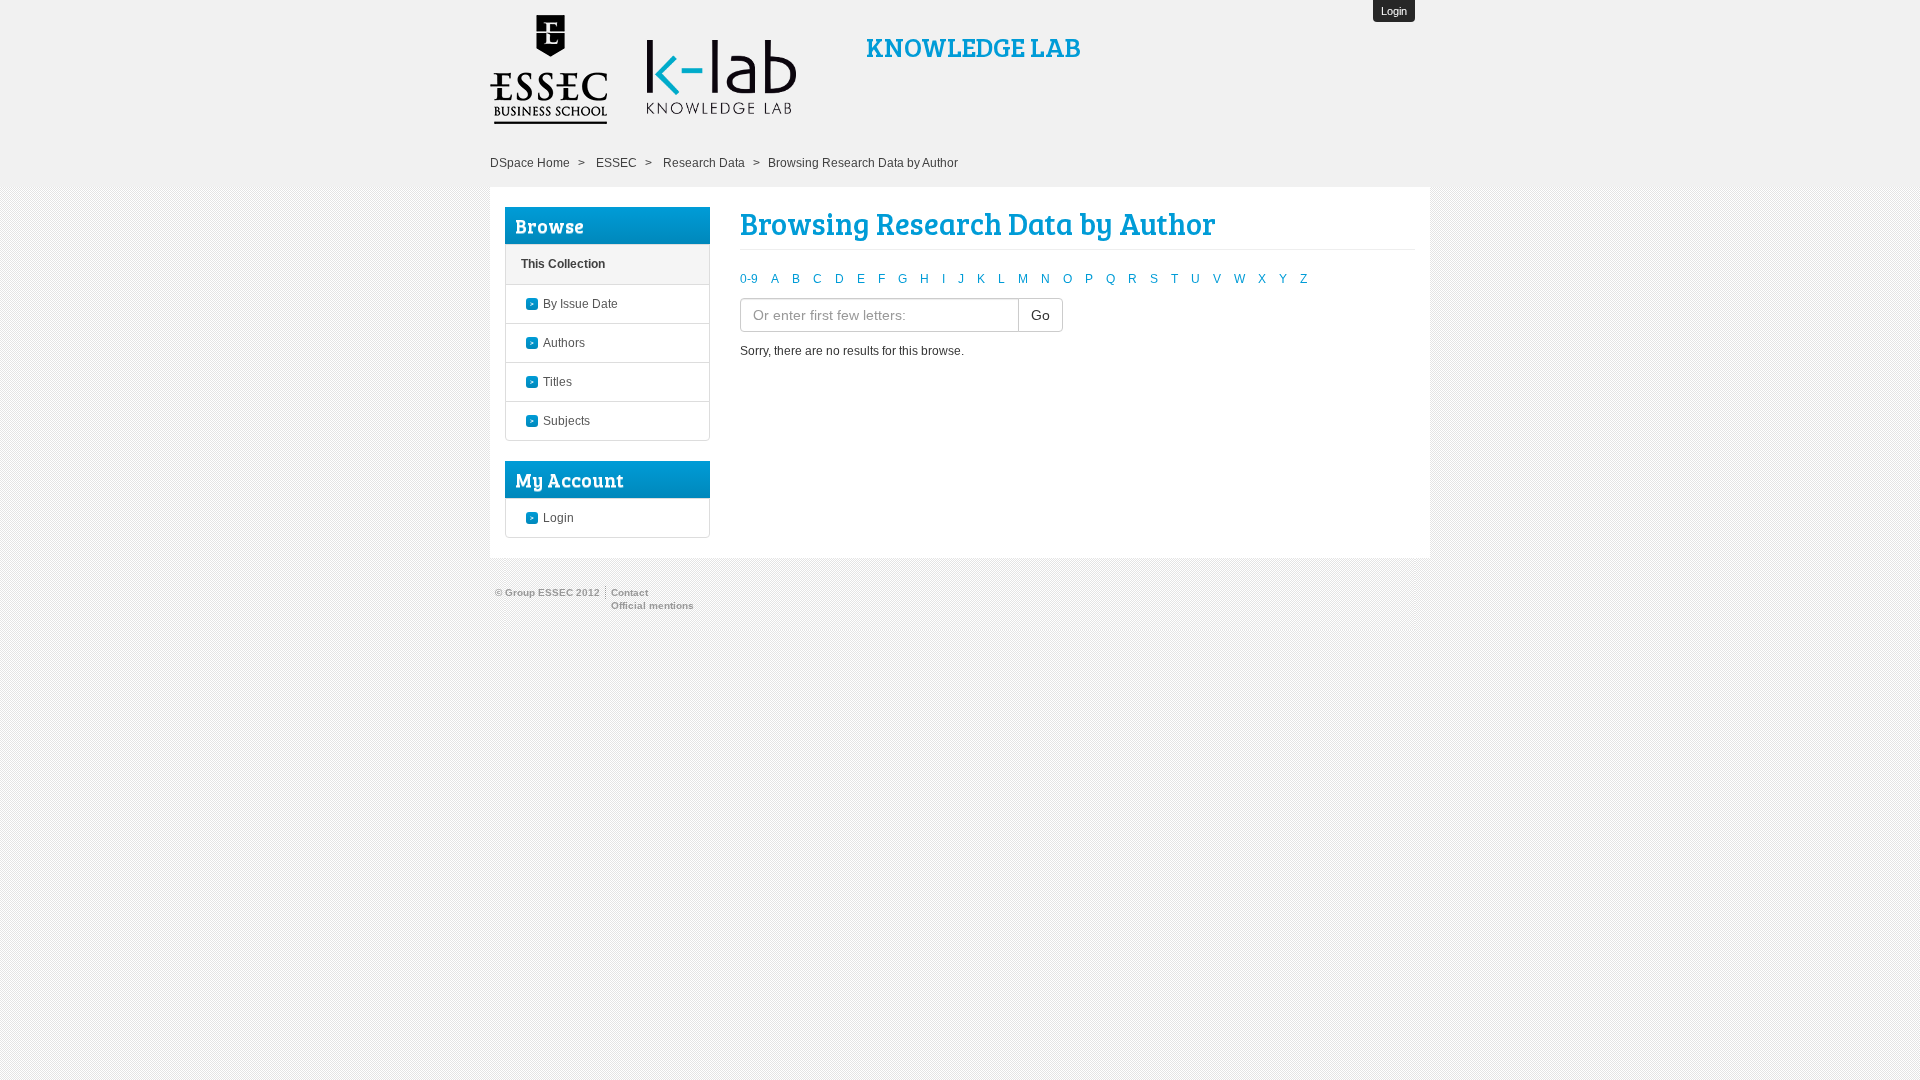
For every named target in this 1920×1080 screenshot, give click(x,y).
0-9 (749, 279)
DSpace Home (530, 163)
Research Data (704, 163)
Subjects (566, 421)
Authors (564, 343)
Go (1040, 315)
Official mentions (652, 605)
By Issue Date (580, 304)
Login (558, 518)
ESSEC (616, 163)
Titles (557, 382)
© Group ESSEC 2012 (547, 592)
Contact (629, 592)
